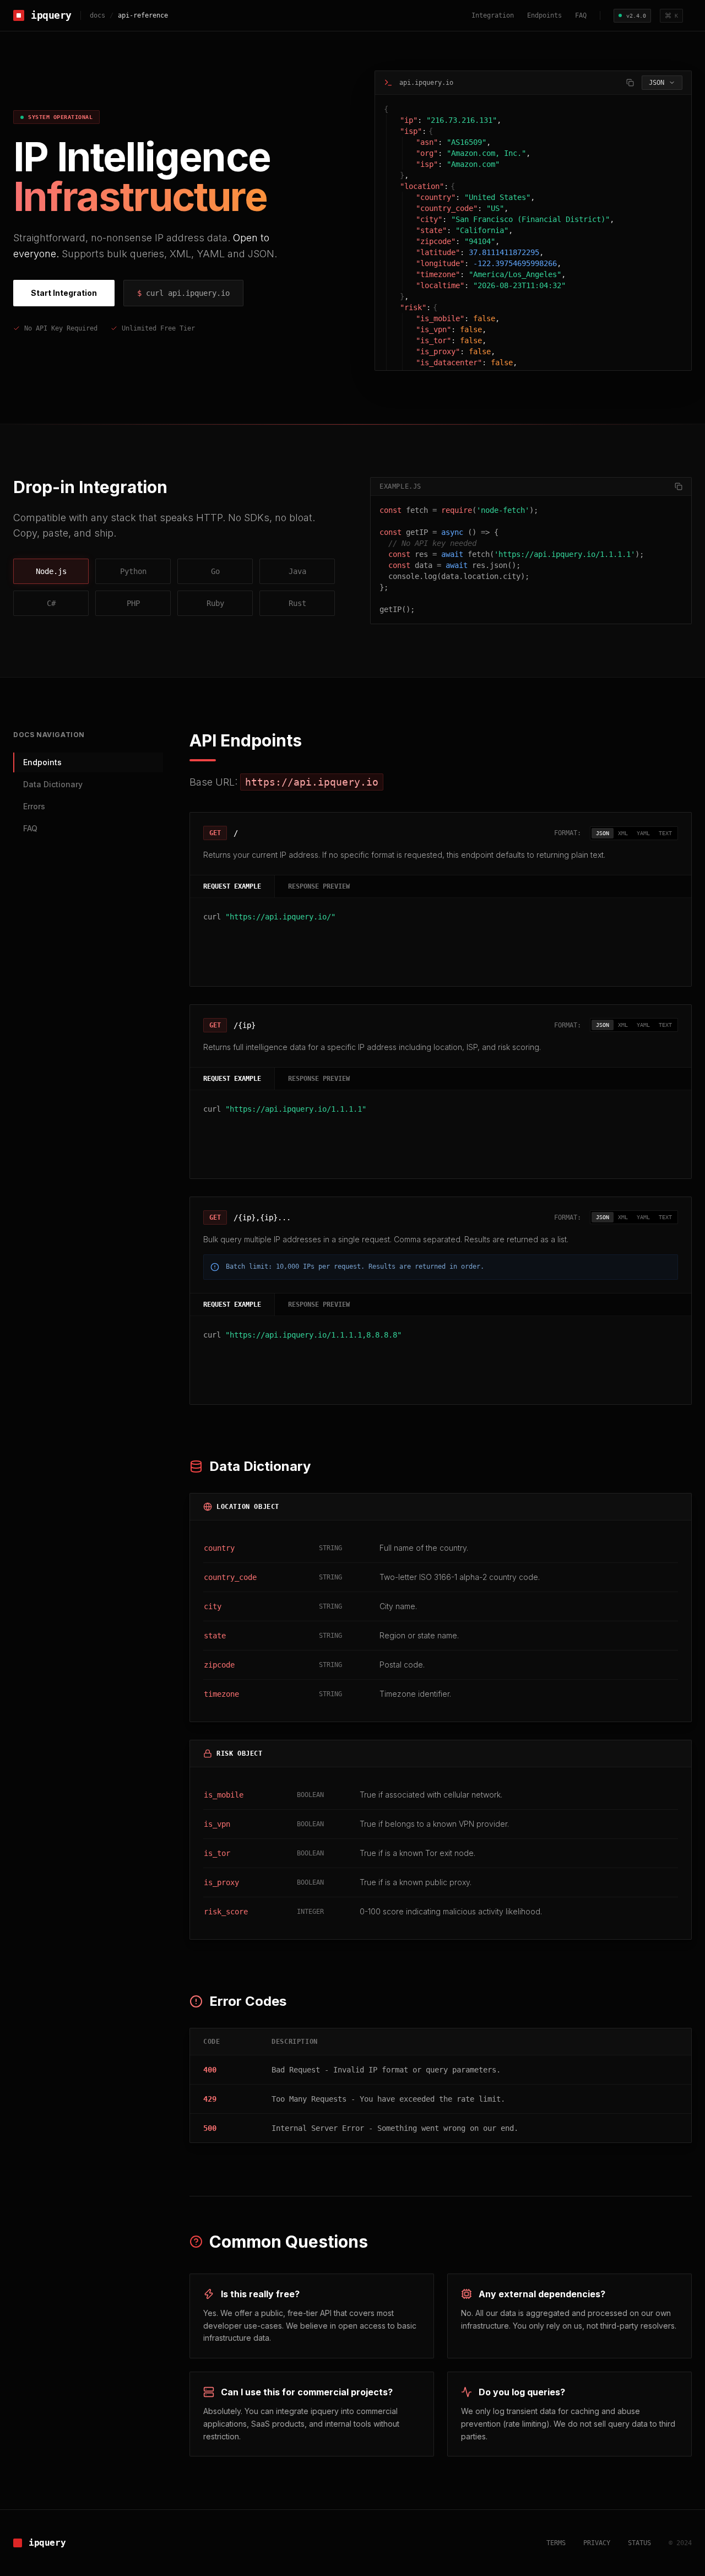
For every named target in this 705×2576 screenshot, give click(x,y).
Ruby (215, 603)
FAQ (581, 15)
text (665, 833)
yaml (643, 833)
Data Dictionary (53, 784)
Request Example (232, 886)
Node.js (51, 571)
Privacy (597, 2543)
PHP (133, 603)
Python (133, 571)
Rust (297, 603)
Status (639, 2543)
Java (297, 571)
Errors (34, 806)
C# (51, 603)
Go (215, 571)
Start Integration (64, 293)
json (603, 833)
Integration (493, 15)
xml (623, 833)
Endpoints (544, 15)
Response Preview (319, 886)
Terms (556, 2543)
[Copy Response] (630, 83)
